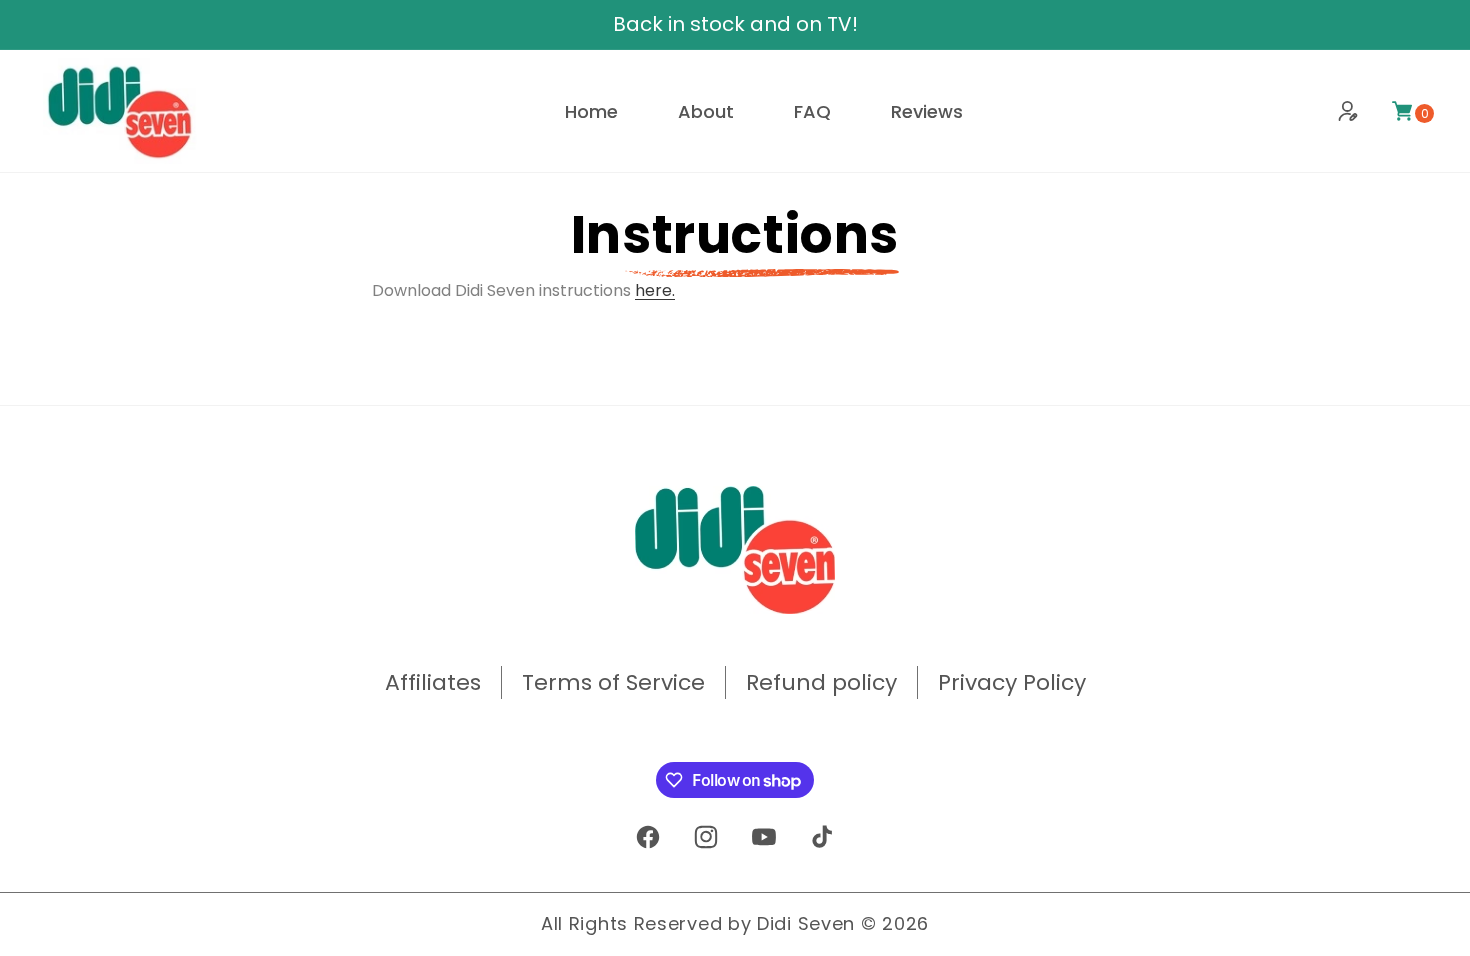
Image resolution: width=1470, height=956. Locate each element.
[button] (1402, 111)
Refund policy (821, 682)
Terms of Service (613, 682)
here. (655, 290)
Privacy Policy (1012, 682)
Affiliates (433, 682)
